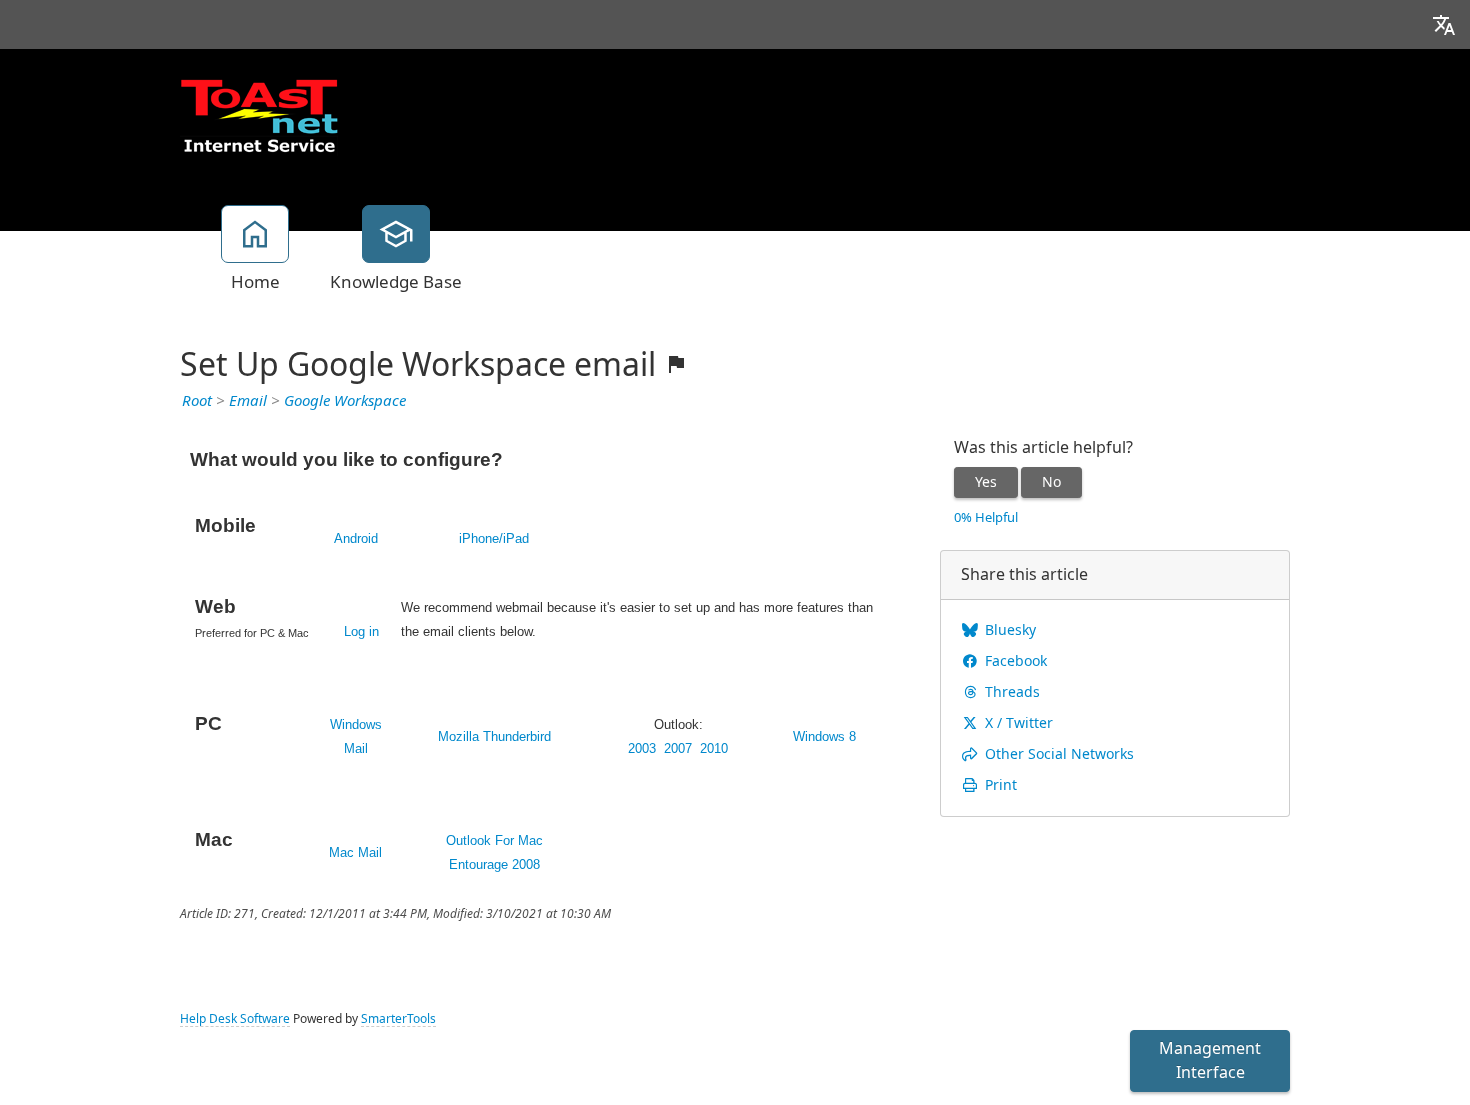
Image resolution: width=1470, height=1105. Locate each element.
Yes (986, 482)
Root (197, 401)
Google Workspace (345, 401)
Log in (361, 631)
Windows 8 (824, 736)
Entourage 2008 (494, 864)
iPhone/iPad (494, 538)
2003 (642, 748)
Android (356, 538)
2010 (714, 748)
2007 (678, 748)
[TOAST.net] (259, 115)
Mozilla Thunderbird (494, 736)
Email (248, 401)
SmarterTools (398, 1019)
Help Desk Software (235, 1019)
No (1051, 482)
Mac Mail (355, 852)
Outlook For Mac (494, 840)
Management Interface (1210, 1060)
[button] (1444, 24)
